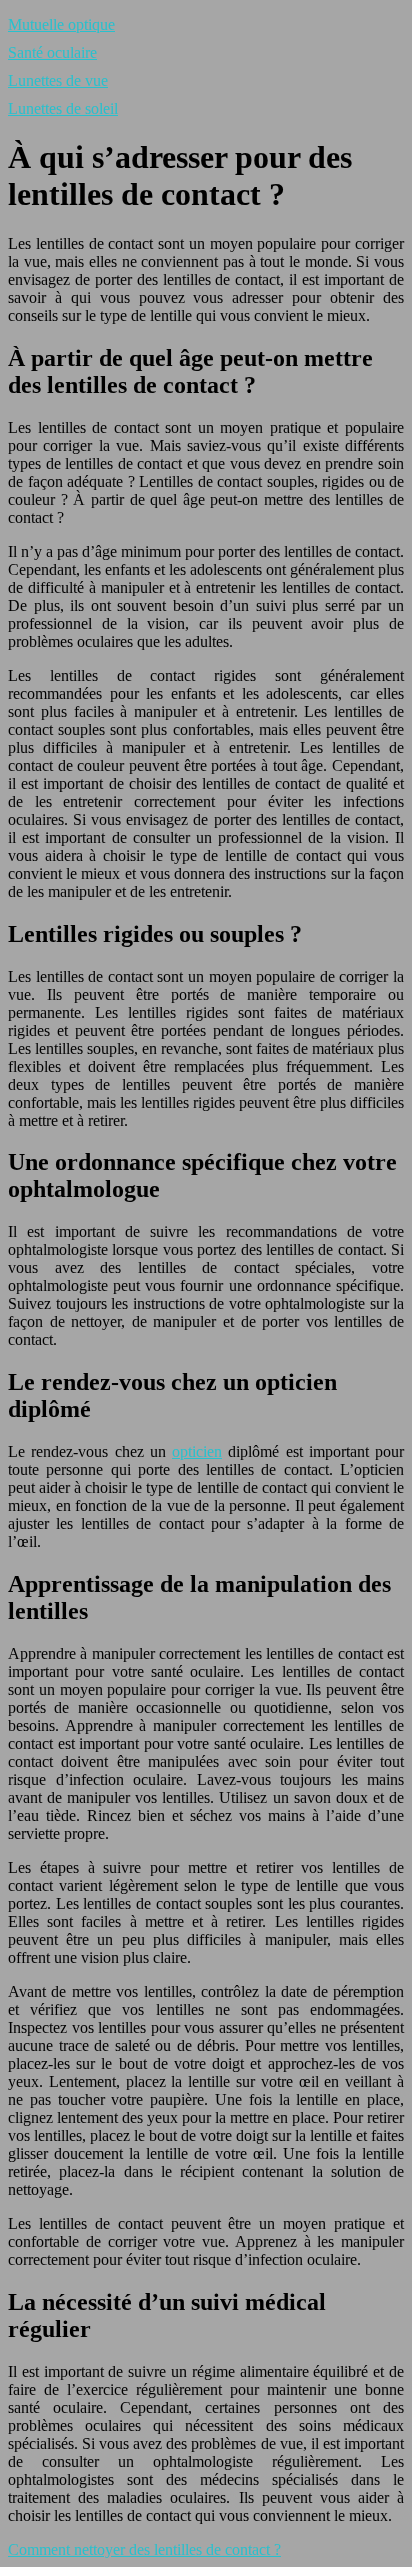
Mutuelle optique (61, 24)
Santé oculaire (52, 52)
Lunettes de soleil (63, 108)
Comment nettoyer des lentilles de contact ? (144, 2549)
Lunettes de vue (58, 80)
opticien (197, 1451)
